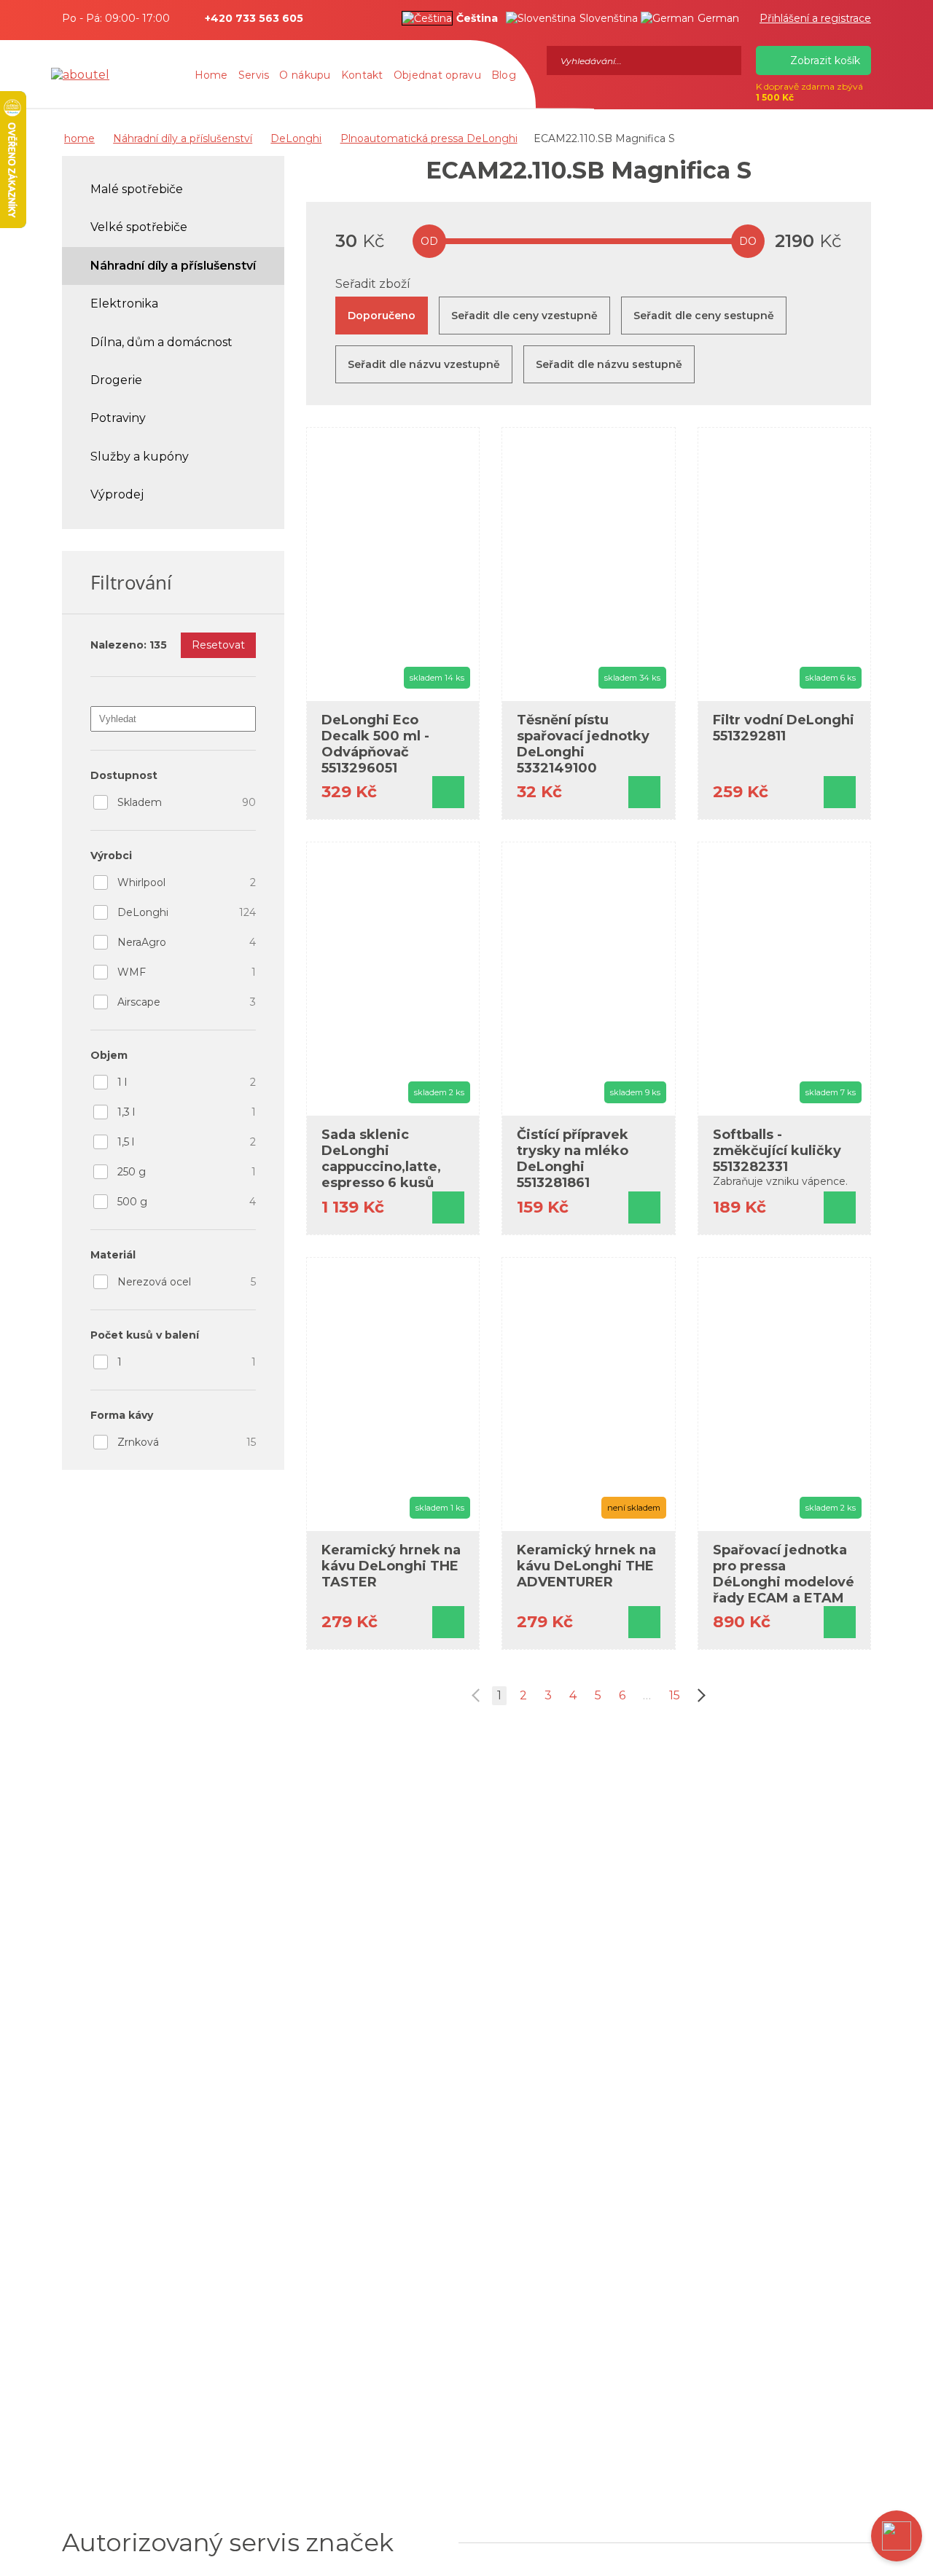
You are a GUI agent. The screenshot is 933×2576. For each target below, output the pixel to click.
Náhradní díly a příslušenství (183, 138)
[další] (699, 1696)
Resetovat (218, 645)
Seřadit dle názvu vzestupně (424, 364)
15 (675, 1695)
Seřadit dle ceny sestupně (704, 316)
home (79, 138)
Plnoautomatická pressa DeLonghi (429, 138)
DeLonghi (296, 138)
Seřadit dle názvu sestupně (609, 364)
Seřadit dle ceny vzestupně (524, 316)
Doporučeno (382, 316)
